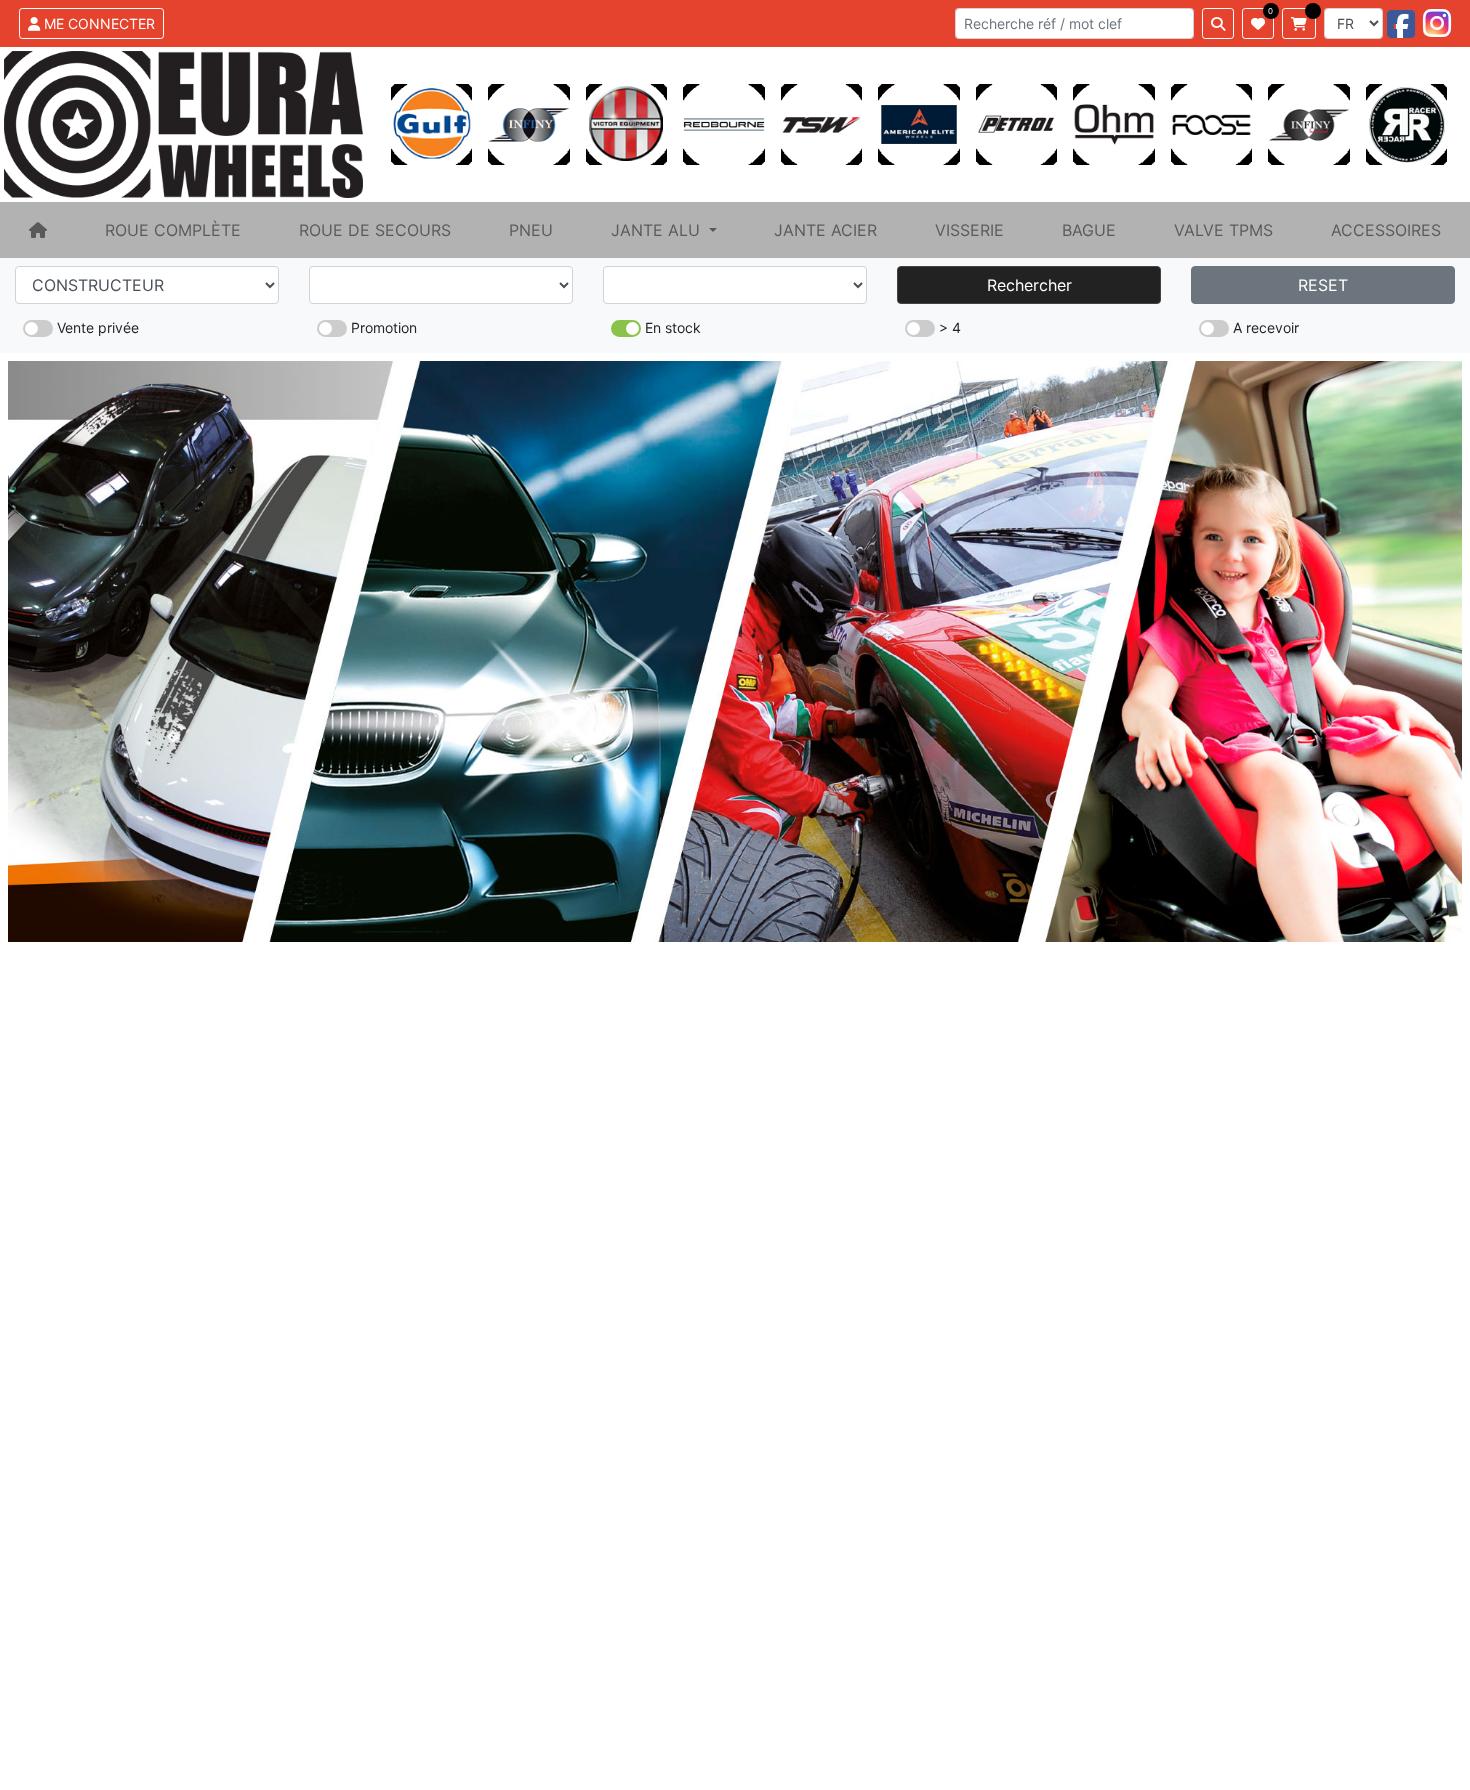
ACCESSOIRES (1386, 230)
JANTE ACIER (825, 230)
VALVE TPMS (1223, 230)
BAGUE (1089, 230)
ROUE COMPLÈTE (173, 230)
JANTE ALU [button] (658, 230)
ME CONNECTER (97, 23)
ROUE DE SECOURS (375, 230)
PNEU (531, 230)
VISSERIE (969, 230)
